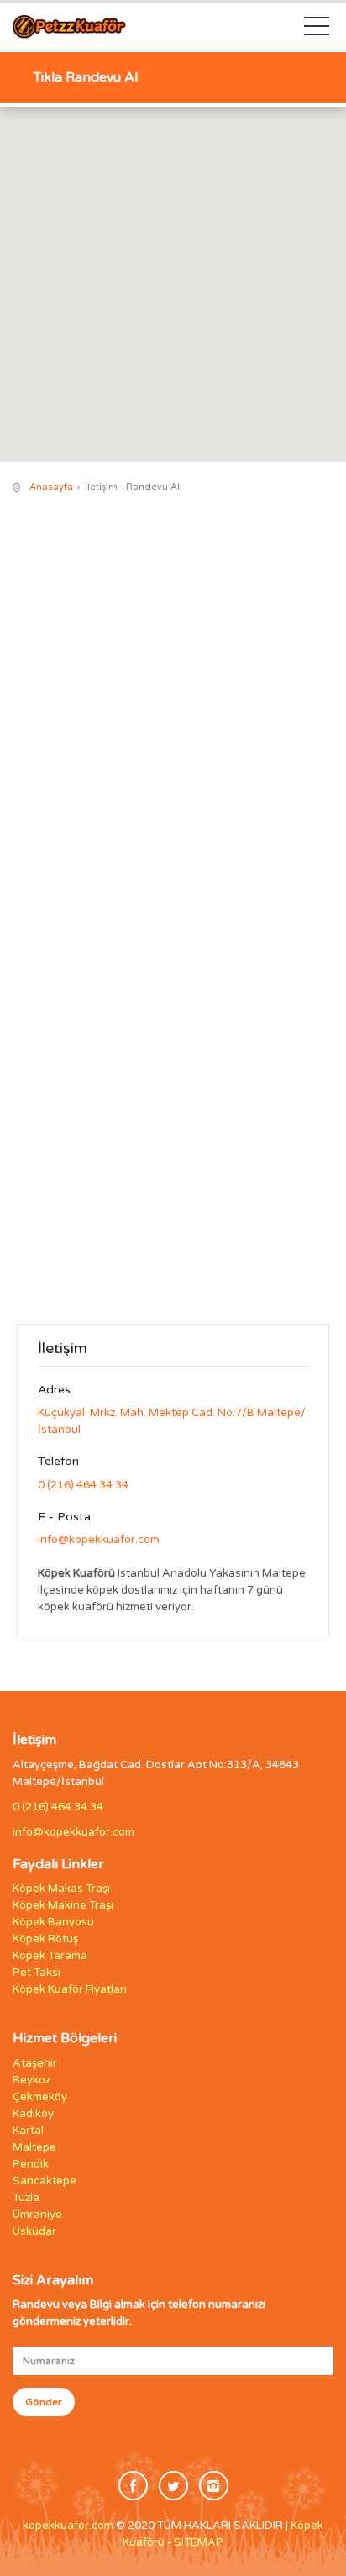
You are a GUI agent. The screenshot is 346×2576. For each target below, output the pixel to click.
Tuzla (26, 2198)
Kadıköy (33, 2114)
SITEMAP (199, 2542)
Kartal (28, 2131)
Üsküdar (34, 2231)
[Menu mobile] (317, 29)
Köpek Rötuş (45, 1939)
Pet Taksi (37, 1973)
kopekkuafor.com (68, 2526)
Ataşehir (35, 2063)
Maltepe (34, 2147)
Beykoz (31, 2080)
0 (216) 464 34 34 (83, 1485)
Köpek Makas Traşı (61, 1889)
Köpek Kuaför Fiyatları (70, 1989)
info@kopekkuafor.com (99, 1540)
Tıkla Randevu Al (86, 77)
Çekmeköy (40, 2097)
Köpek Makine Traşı (63, 1905)
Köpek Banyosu (53, 1922)
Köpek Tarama (50, 1956)
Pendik (31, 2164)
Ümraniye (37, 2215)
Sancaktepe (45, 2181)
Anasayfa (51, 487)
